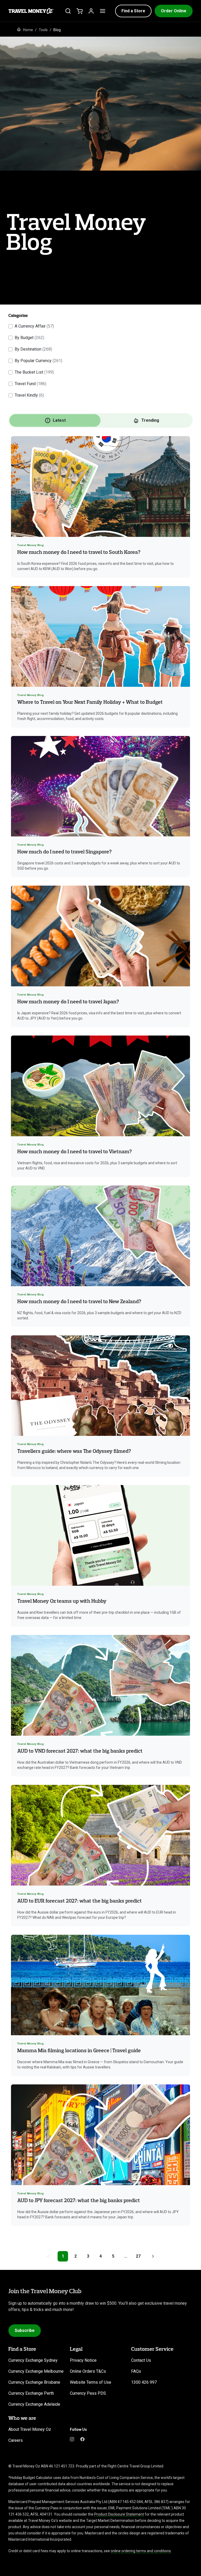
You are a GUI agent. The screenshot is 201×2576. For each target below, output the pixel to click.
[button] (133, 11)
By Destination (33, 349)
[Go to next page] (153, 2256)
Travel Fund (30, 384)
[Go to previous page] (48, 2256)
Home (28, 30)
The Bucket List (34, 372)
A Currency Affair (34, 326)
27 (138, 2256)
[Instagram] (72, 2439)
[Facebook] (82, 2439)
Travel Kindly (29, 395)
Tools (43, 30)
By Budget (29, 338)
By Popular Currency (38, 361)
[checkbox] (10, 326)
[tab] (55, 420)
